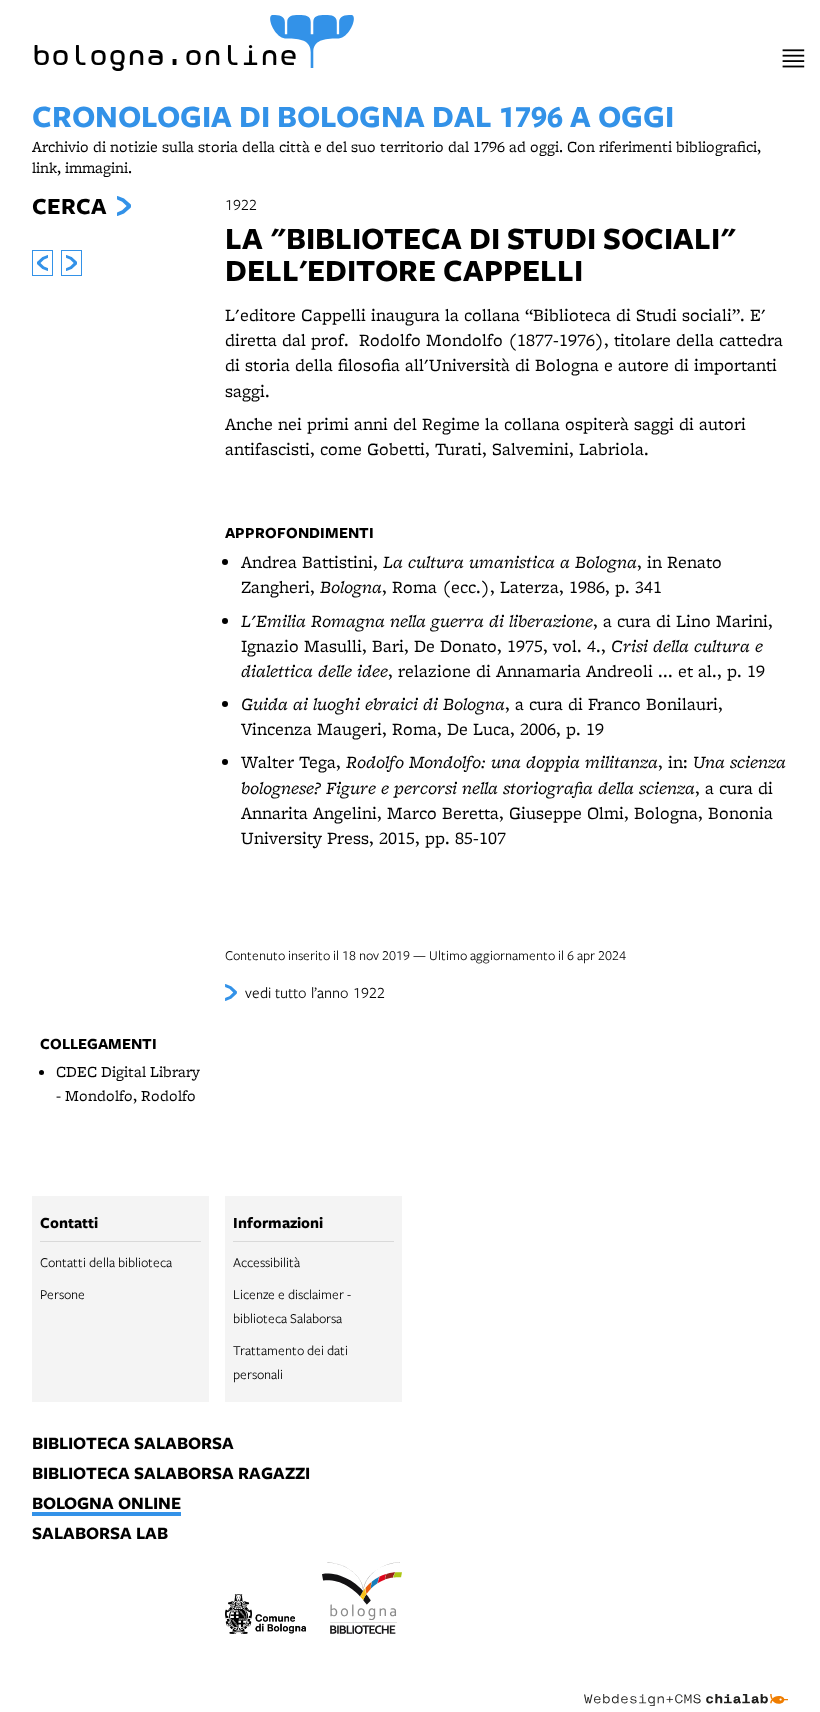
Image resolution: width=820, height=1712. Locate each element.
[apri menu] (793, 58)
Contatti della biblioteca (106, 1262)
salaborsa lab (100, 1534)
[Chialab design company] (686, 1684)
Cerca (69, 206)
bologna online (106, 1504)
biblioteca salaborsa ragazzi (171, 1474)
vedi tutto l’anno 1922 (315, 992)
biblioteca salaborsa (133, 1444)
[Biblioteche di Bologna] (362, 1601)
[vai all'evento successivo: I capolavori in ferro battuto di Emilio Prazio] (71, 263)
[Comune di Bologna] (265, 1617)
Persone (62, 1294)
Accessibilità (266, 1262)
